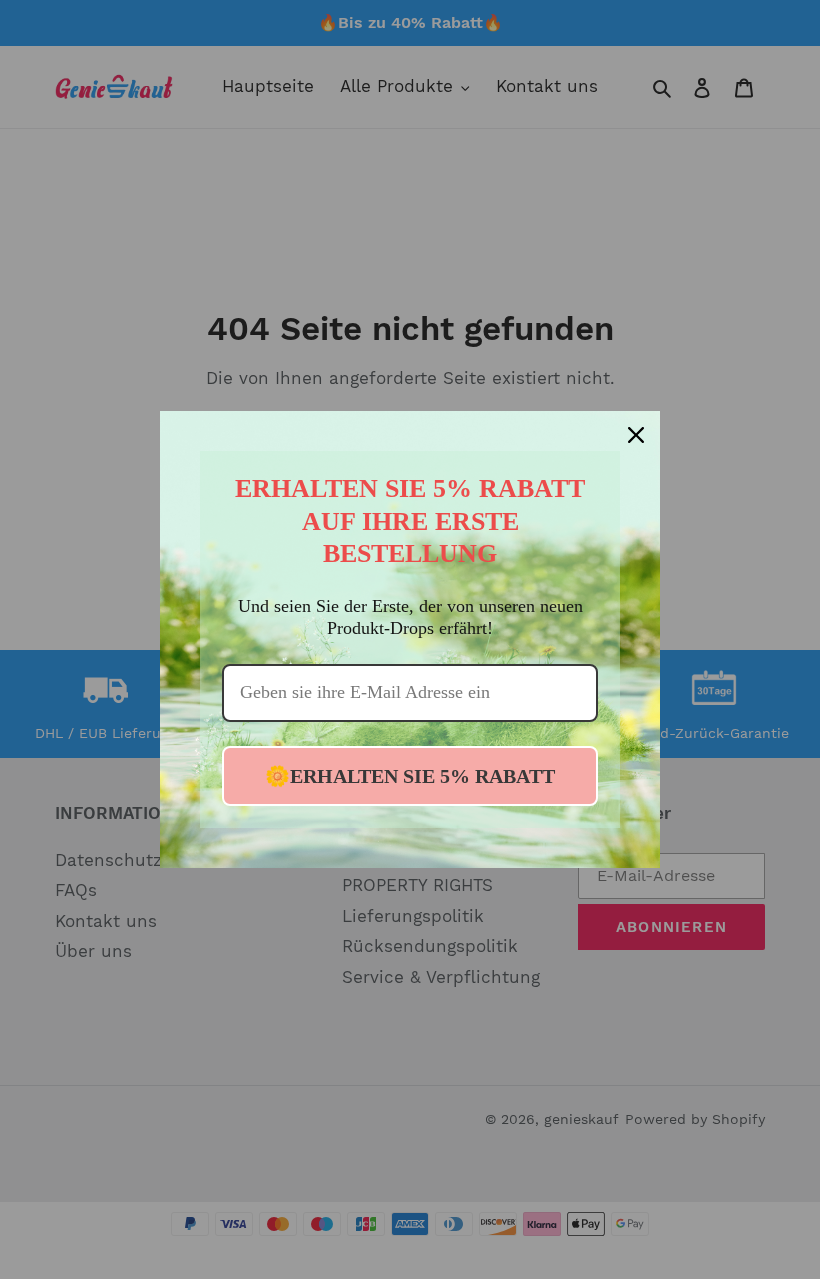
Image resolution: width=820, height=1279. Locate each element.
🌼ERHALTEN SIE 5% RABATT (410, 776)
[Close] (636, 435)
